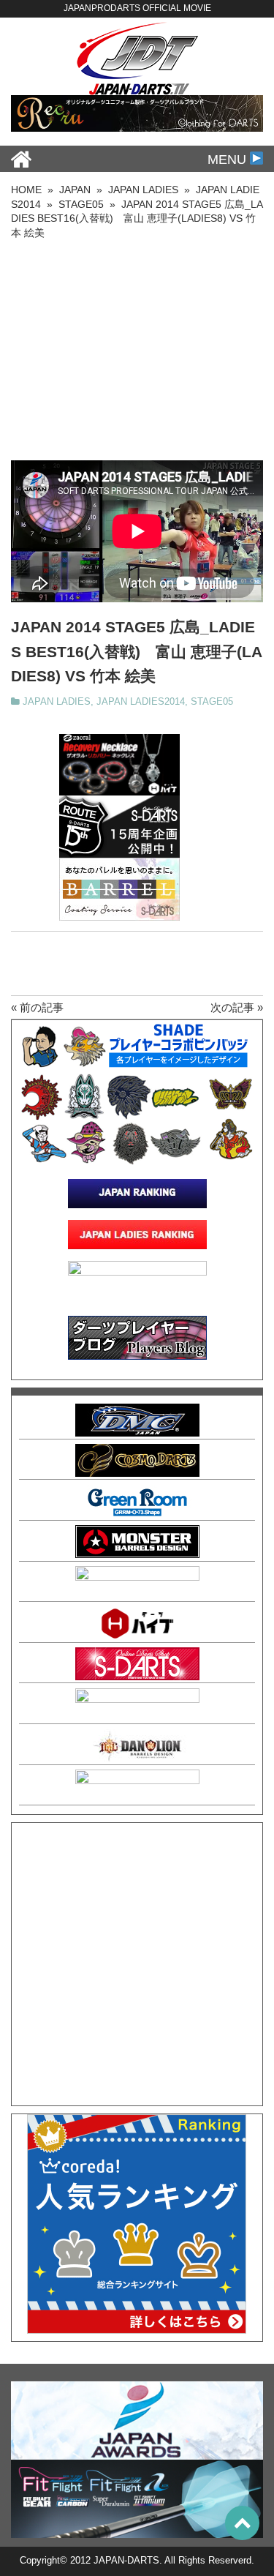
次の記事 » (237, 1007)
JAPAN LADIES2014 (141, 702)
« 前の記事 (37, 1007)
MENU (229, 160)
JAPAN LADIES (57, 702)
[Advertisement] (137, 351)
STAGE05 (212, 702)
